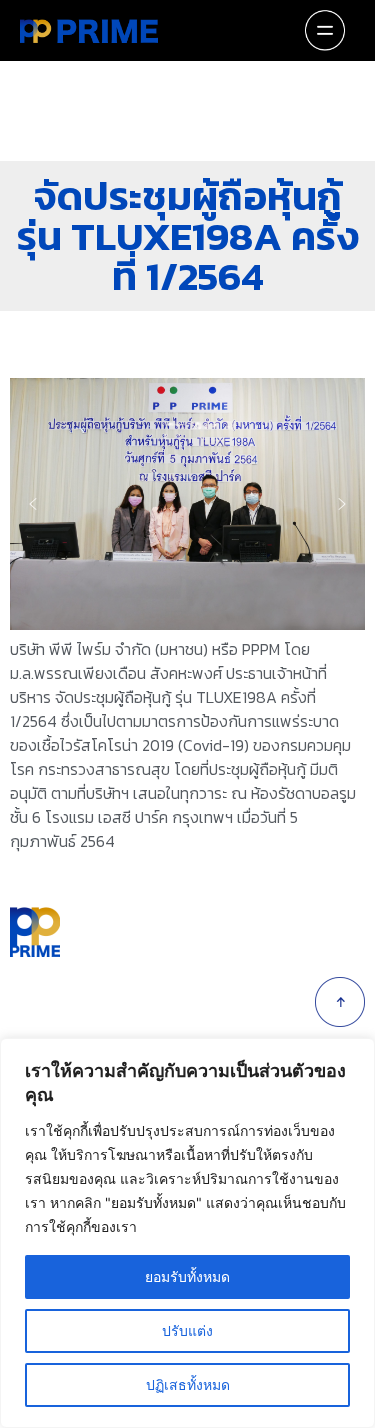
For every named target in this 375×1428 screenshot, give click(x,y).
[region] (187, 504)
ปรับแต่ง (187, 1330)
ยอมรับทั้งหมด (187, 1276)
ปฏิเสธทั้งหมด (188, 1384)
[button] (33, 504)
